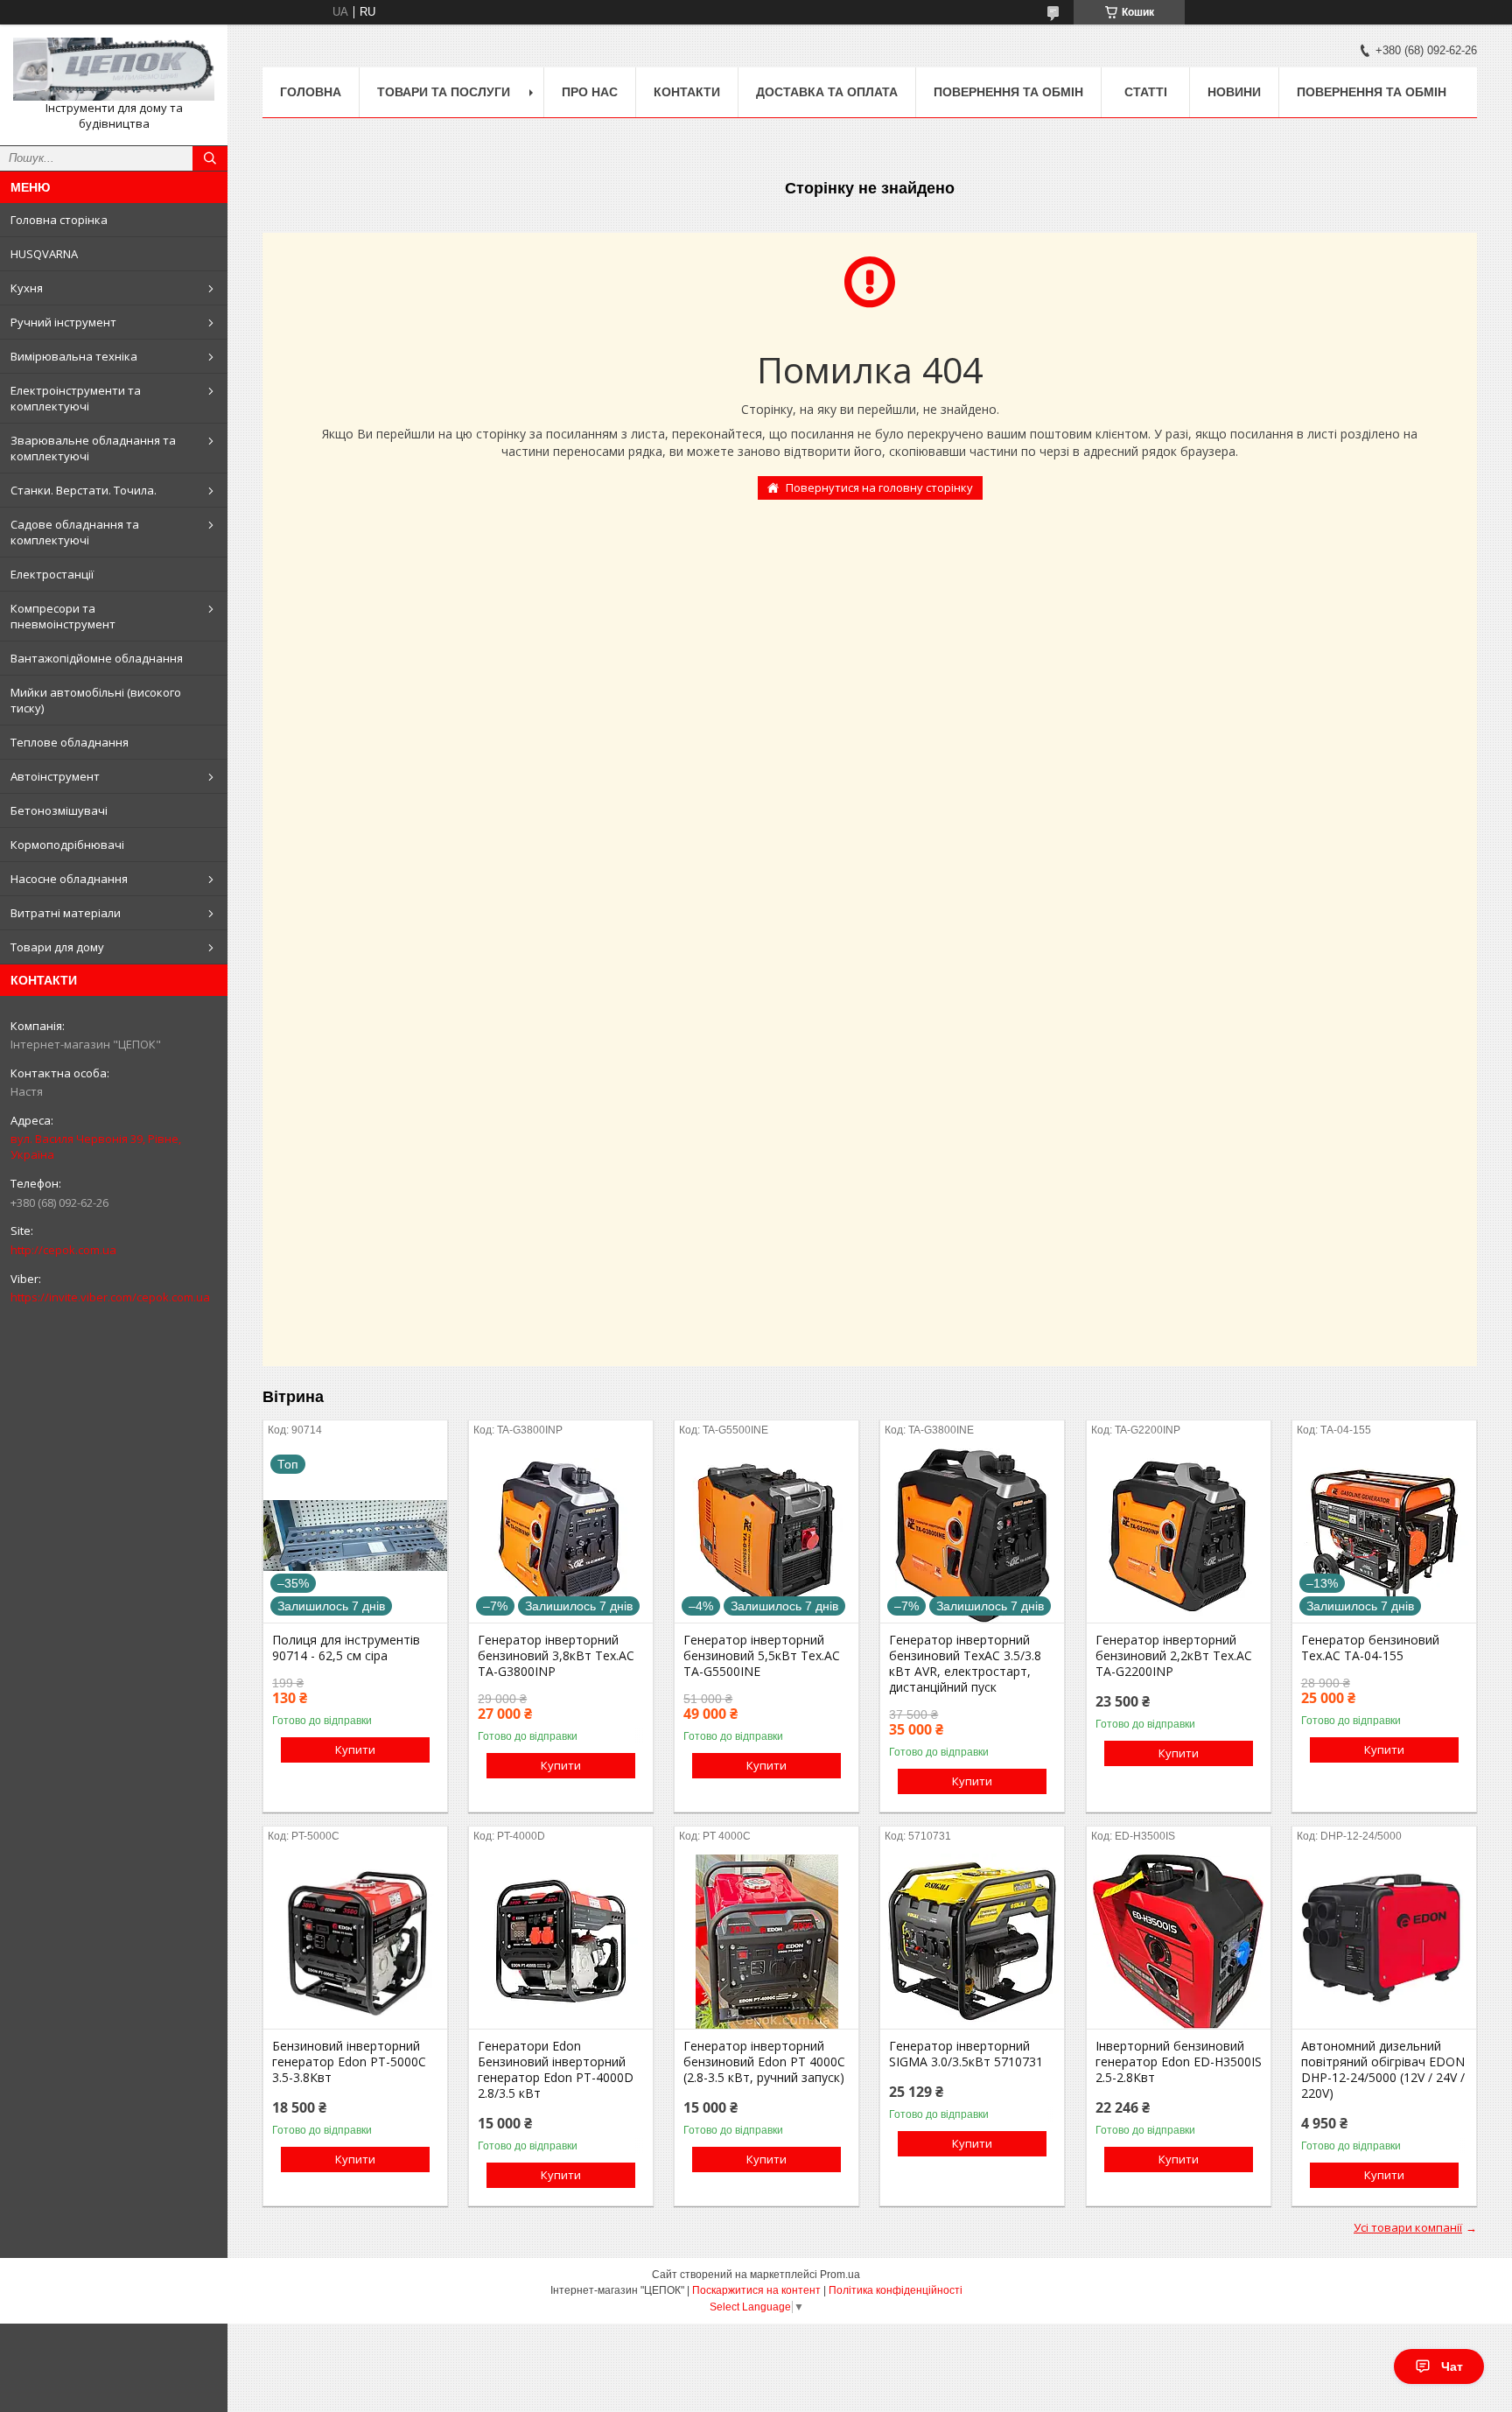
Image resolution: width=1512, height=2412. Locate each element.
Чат (1452, 2366)
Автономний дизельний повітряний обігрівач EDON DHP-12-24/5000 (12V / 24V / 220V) (1383, 2070)
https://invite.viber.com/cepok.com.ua (110, 1297)
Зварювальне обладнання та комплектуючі (93, 448)
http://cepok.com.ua (63, 1250)
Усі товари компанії (1408, 2227)
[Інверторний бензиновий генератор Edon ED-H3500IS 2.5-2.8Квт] (1179, 1941)
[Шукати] (210, 158)
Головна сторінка (59, 220)
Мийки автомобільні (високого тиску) (96, 700)
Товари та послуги (444, 92)
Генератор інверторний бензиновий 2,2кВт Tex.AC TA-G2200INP (1174, 1656)
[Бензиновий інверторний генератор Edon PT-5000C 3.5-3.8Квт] (355, 1941)
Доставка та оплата (827, 92)
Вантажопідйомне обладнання (97, 658)
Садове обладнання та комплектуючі (75, 532)
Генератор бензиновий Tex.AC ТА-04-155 (1370, 1648)
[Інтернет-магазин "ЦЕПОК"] (114, 69)
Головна (311, 92)
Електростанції (52, 574)
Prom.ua (840, 2275)
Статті (1146, 92)
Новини (1234, 92)
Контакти (687, 92)
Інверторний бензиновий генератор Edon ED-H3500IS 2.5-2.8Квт (1179, 2062)
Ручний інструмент (63, 322)
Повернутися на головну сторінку (879, 487)
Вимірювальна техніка (74, 356)
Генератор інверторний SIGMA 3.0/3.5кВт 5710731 (966, 2054)
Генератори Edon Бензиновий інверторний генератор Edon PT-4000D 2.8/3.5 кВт (556, 2070)
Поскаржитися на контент (756, 2290)
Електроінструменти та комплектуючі (76, 398)
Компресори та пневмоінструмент (63, 616)
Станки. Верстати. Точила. (84, 490)
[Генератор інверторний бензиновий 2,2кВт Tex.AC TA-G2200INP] (1179, 1535)
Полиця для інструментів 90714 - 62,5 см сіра (346, 1648)
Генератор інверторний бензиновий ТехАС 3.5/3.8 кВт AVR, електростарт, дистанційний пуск (965, 1664)
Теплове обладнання (70, 742)
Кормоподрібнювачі (67, 845)
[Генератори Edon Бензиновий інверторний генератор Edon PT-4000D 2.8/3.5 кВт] (561, 1941)
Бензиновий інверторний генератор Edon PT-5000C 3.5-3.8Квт (349, 2062)
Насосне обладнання (69, 879)
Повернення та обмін (1008, 92)
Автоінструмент (55, 776)
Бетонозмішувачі (59, 810)
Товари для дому (57, 947)
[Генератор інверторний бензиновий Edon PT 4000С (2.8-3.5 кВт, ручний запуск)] (766, 1941)
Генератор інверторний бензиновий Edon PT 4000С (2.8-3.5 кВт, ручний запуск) (764, 2062)
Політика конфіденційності (896, 2290)
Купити (355, 1749)
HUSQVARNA (44, 254)
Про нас (590, 92)
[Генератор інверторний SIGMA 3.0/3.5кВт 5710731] (972, 1941)
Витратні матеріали (66, 913)
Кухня (27, 288)
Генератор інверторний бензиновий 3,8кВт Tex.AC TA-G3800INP (556, 1656)
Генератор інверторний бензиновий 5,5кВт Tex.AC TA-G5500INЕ (762, 1656)
